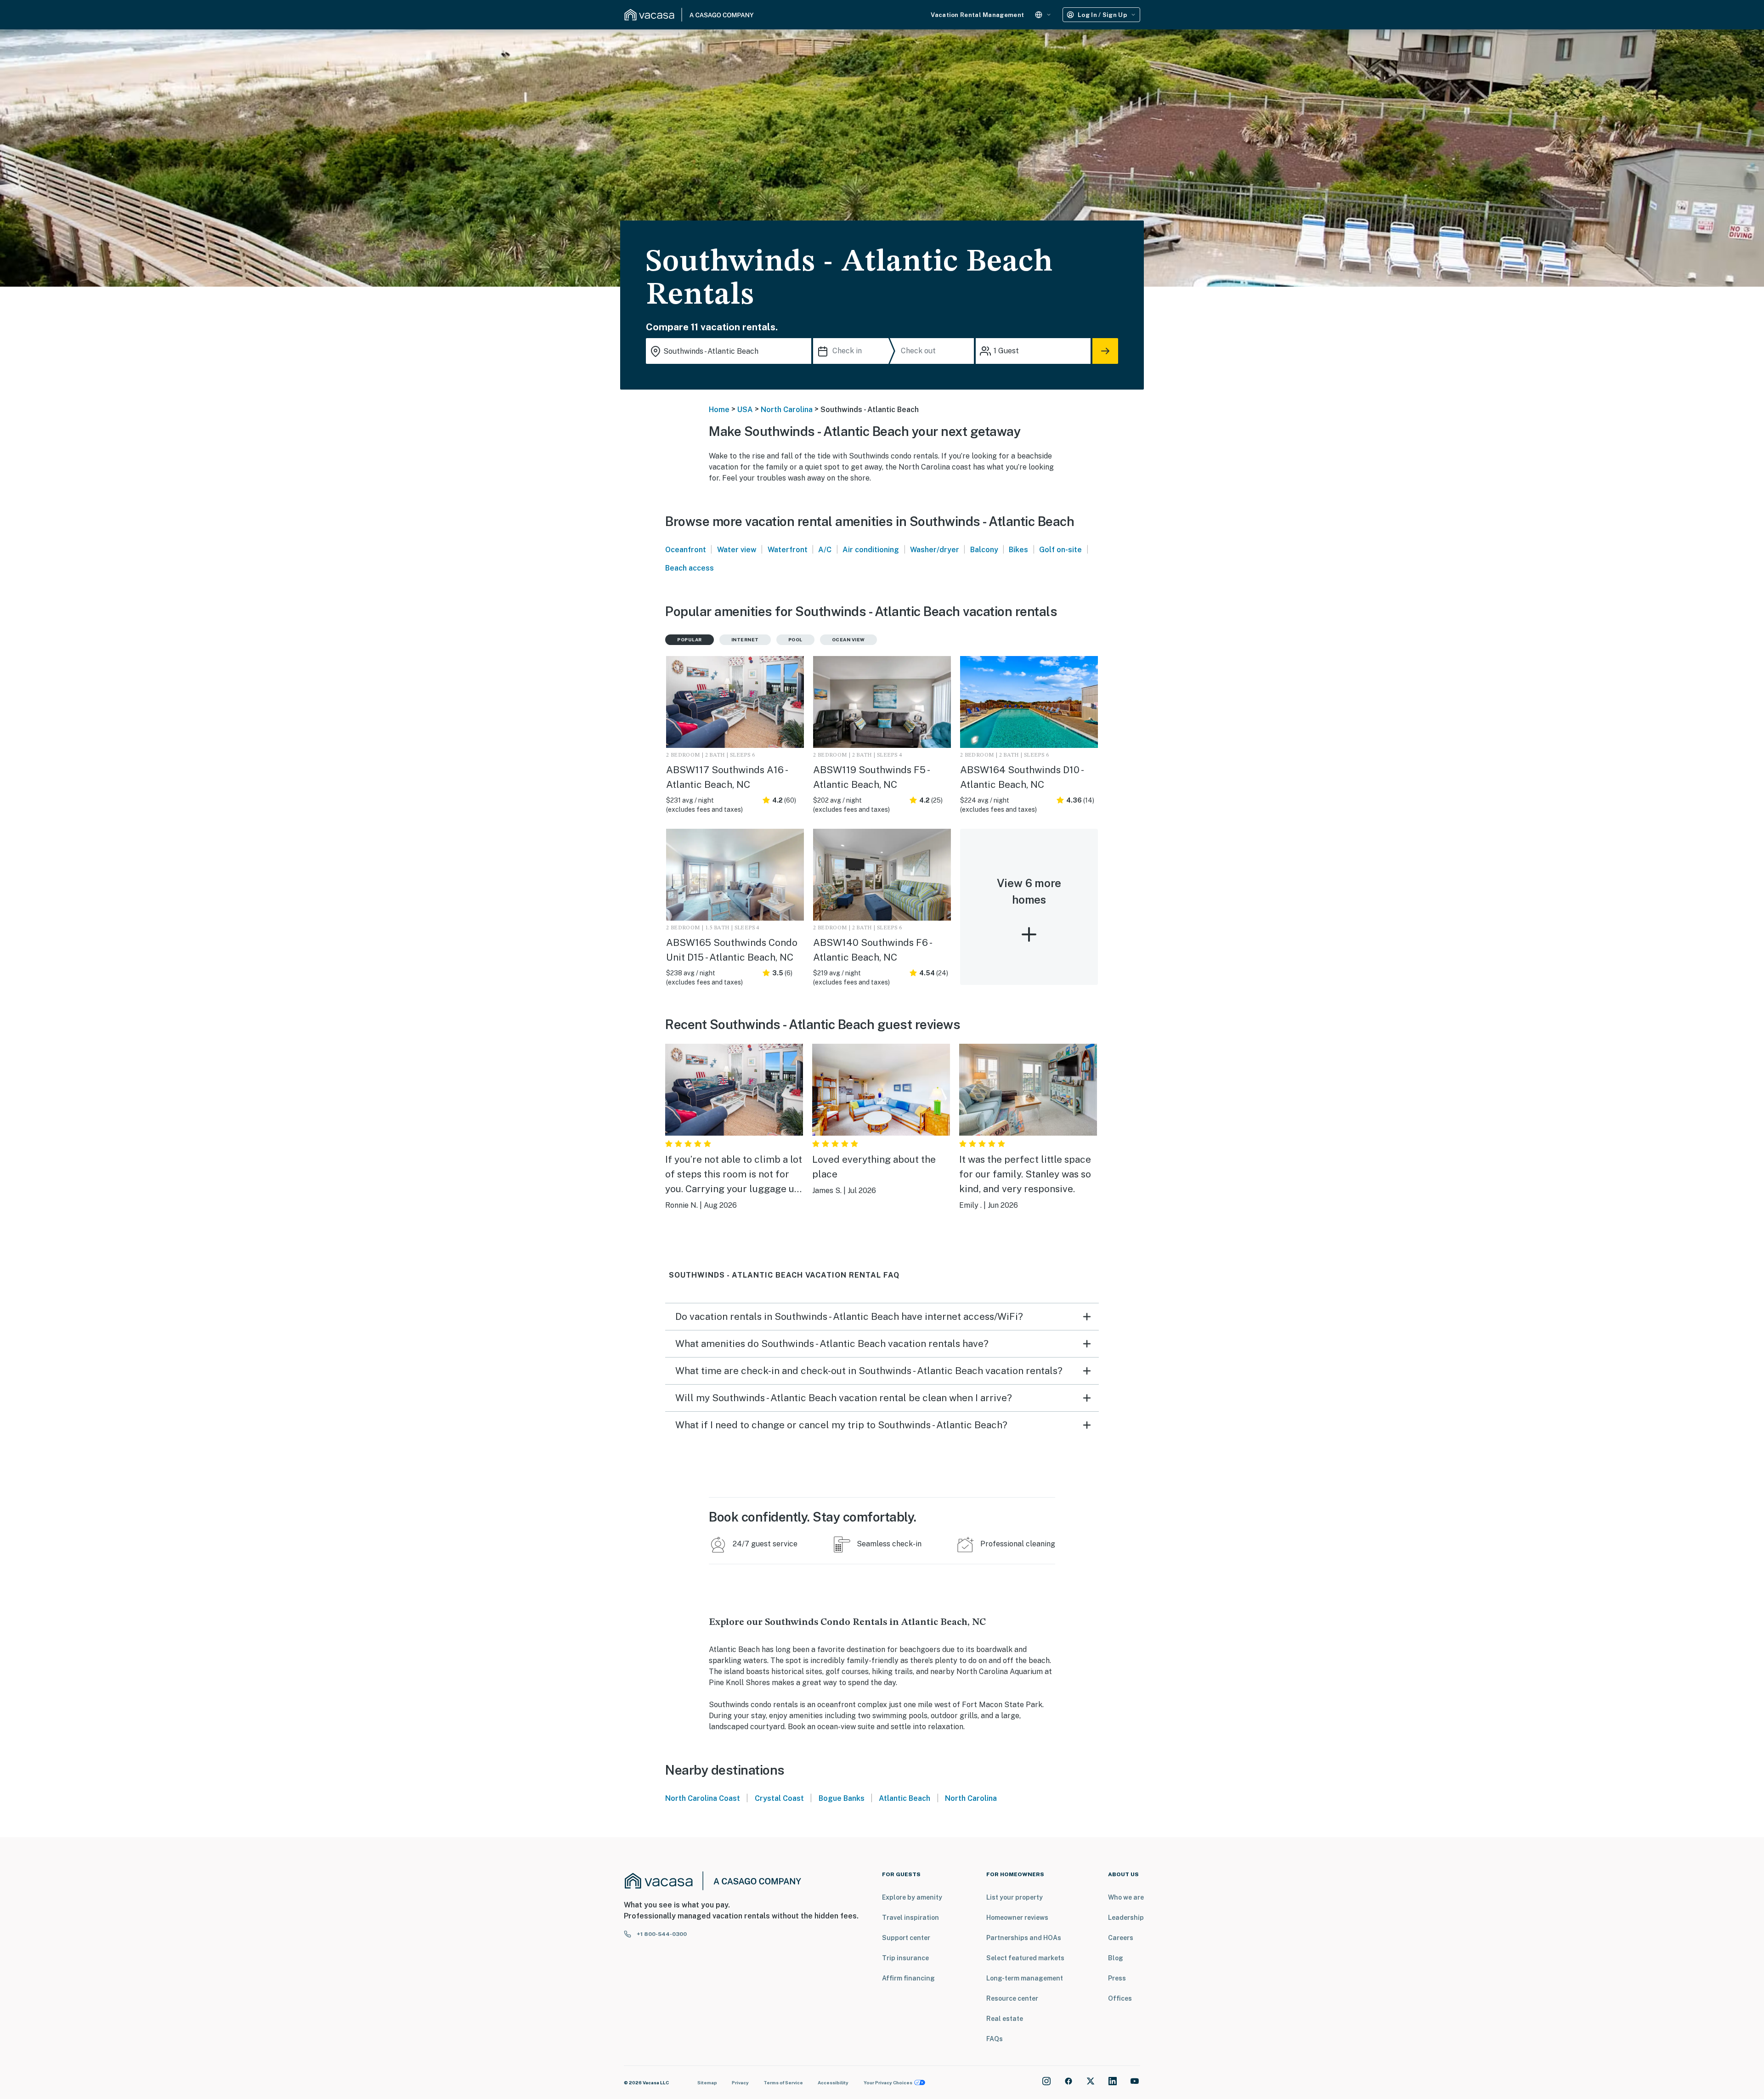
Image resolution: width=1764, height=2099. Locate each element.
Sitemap (707, 2082)
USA (745, 410)
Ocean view (848, 639)
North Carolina (787, 410)
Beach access (690, 568)
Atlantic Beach (905, 1798)
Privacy (740, 2082)
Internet (745, 639)
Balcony (984, 550)
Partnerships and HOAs (1024, 1938)
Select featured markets (1025, 1958)
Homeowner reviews (1017, 1918)
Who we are (1126, 1897)
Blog (1116, 1958)
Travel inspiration (910, 1918)
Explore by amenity (912, 1897)
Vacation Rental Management (977, 15)
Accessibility (833, 2082)
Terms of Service (783, 2082)
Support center (906, 1938)
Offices (1120, 1998)
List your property (1015, 1897)
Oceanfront (686, 550)
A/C (825, 550)
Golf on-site (1060, 550)
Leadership (1126, 1918)
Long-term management (1025, 1978)
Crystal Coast (779, 1798)
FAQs (995, 2039)
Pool (795, 639)
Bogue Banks (842, 1798)
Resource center (1012, 1998)
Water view (737, 550)
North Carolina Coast (703, 1798)
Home (719, 410)
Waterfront (788, 550)
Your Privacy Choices (888, 2082)
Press (1117, 1978)
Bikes (1018, 550)
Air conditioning (871, 550)
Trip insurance (905, 1958)
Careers (1121, 1938)
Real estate (1005, 2019)
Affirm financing (908, 1978)
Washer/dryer (935, 550)
